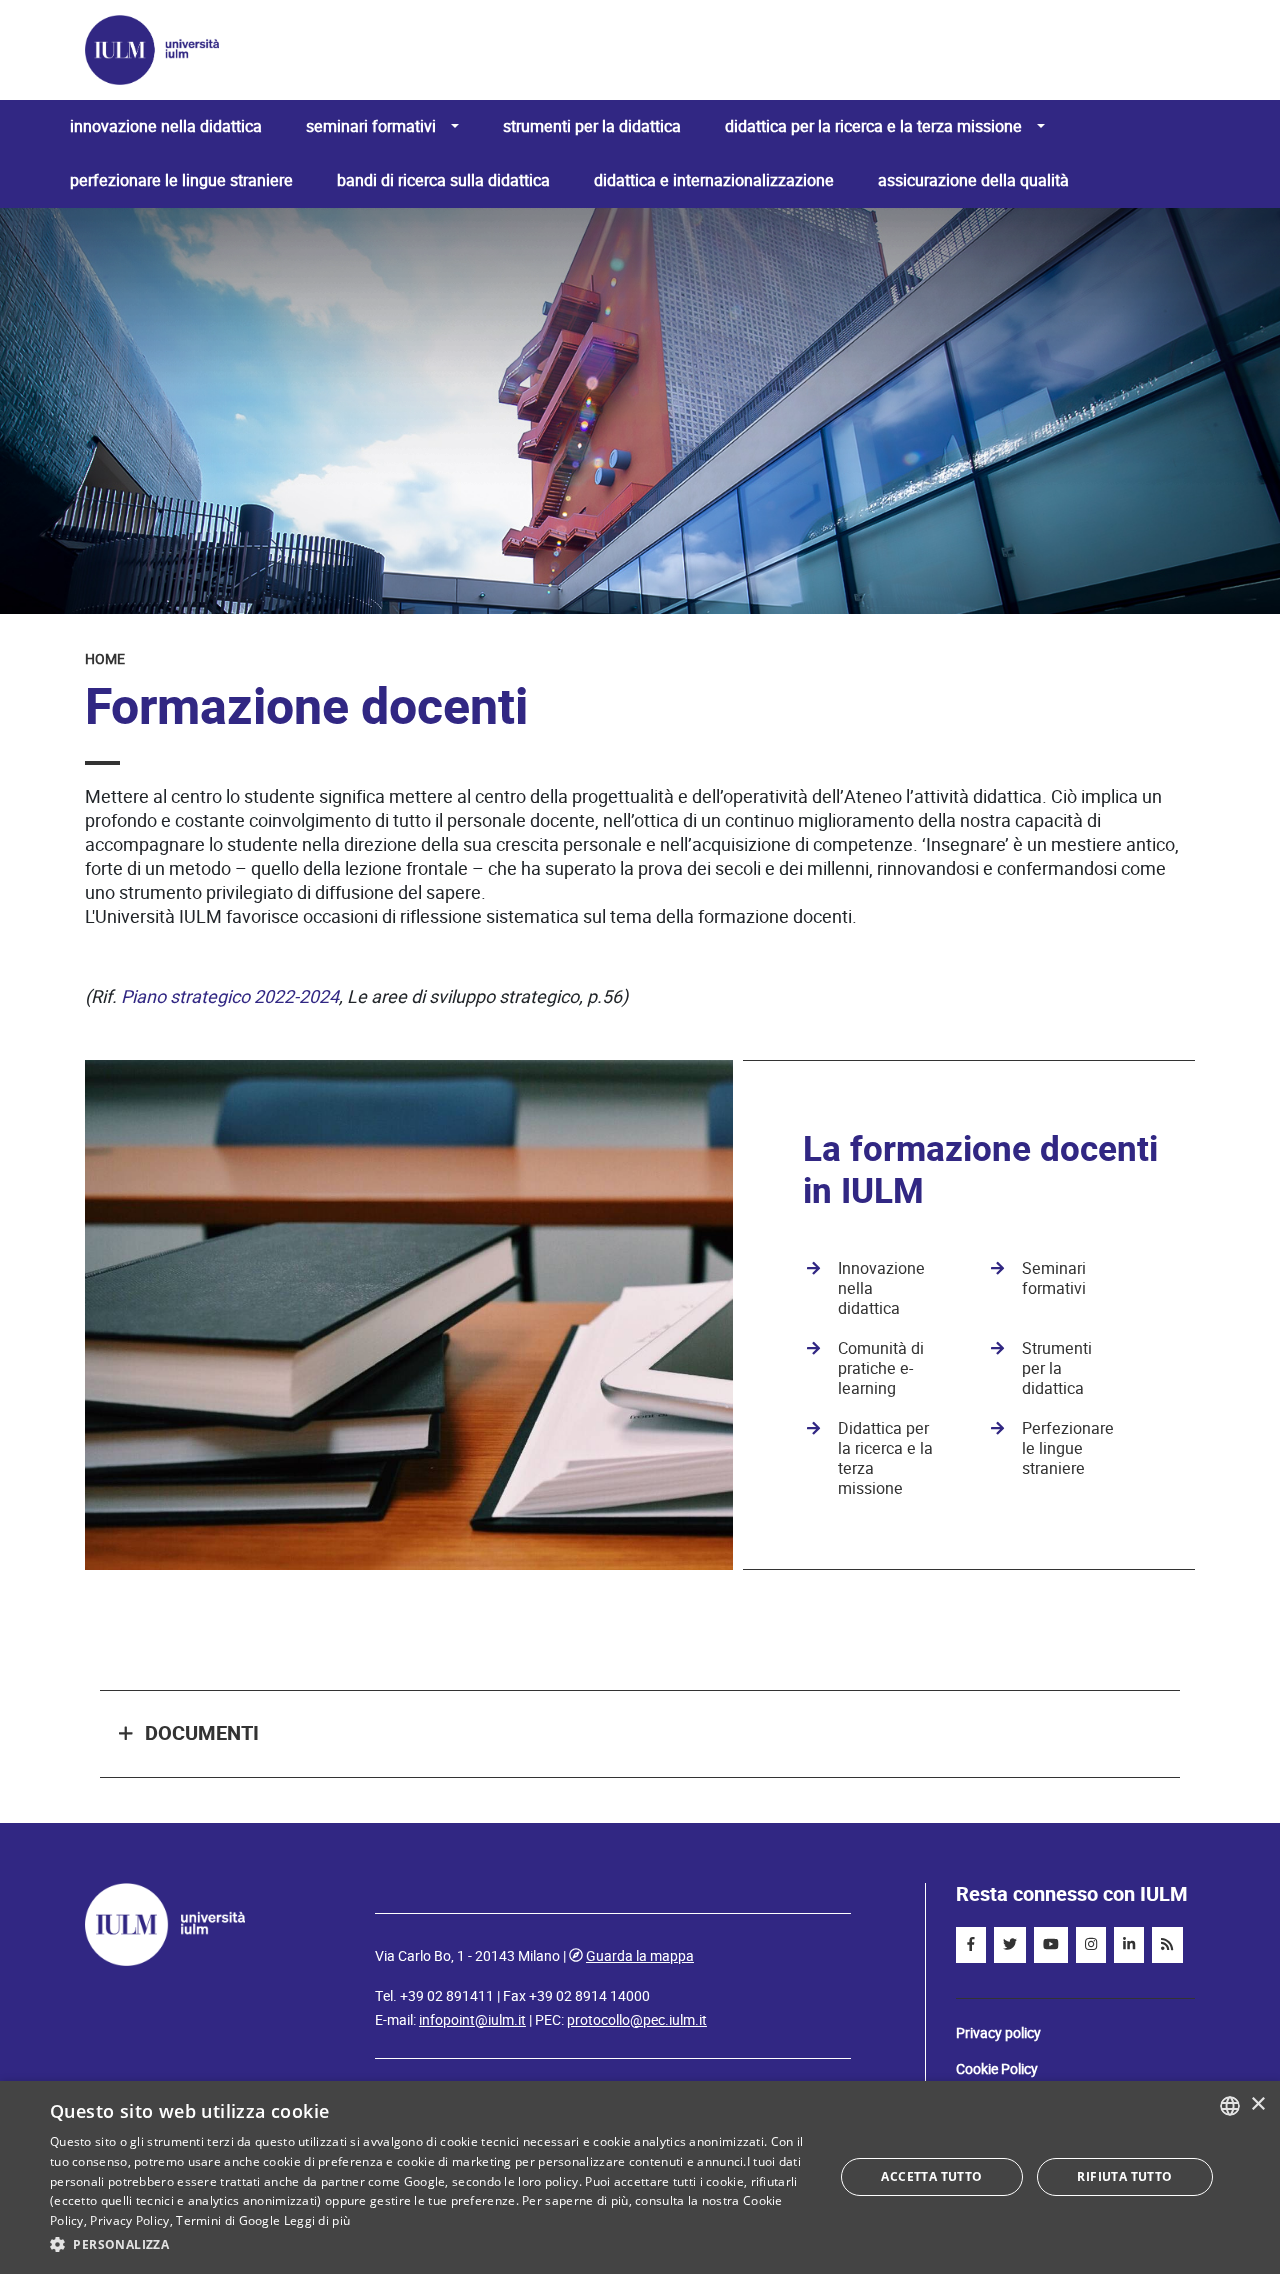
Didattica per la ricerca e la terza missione (885, 1458)
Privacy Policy (129, 2220)
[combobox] (1230, 2106)
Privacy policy (998, 2033)
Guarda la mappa (640, 1956)
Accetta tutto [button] (931, 2176)
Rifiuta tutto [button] (1124, 2176)
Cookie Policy (997, 2069)
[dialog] (640, 2177)
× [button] (1257, 2104)
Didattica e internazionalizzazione (714, 180)
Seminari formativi (1054, 1278)
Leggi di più (317, 2220)
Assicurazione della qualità (973, 180)
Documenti (202, 1733)
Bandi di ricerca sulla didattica (443, 180)
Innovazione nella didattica (166, 126)
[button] (430, 2245)
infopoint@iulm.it (472, 2020)
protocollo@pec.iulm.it (637, 2020)
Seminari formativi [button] (371, 126)
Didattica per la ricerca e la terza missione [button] (873, 126)
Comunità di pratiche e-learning (881, 1368)
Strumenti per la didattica (592, 126)
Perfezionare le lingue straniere (181, 180)
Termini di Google (228, 2220)
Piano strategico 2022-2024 (230, 996)
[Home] (632, 50)
